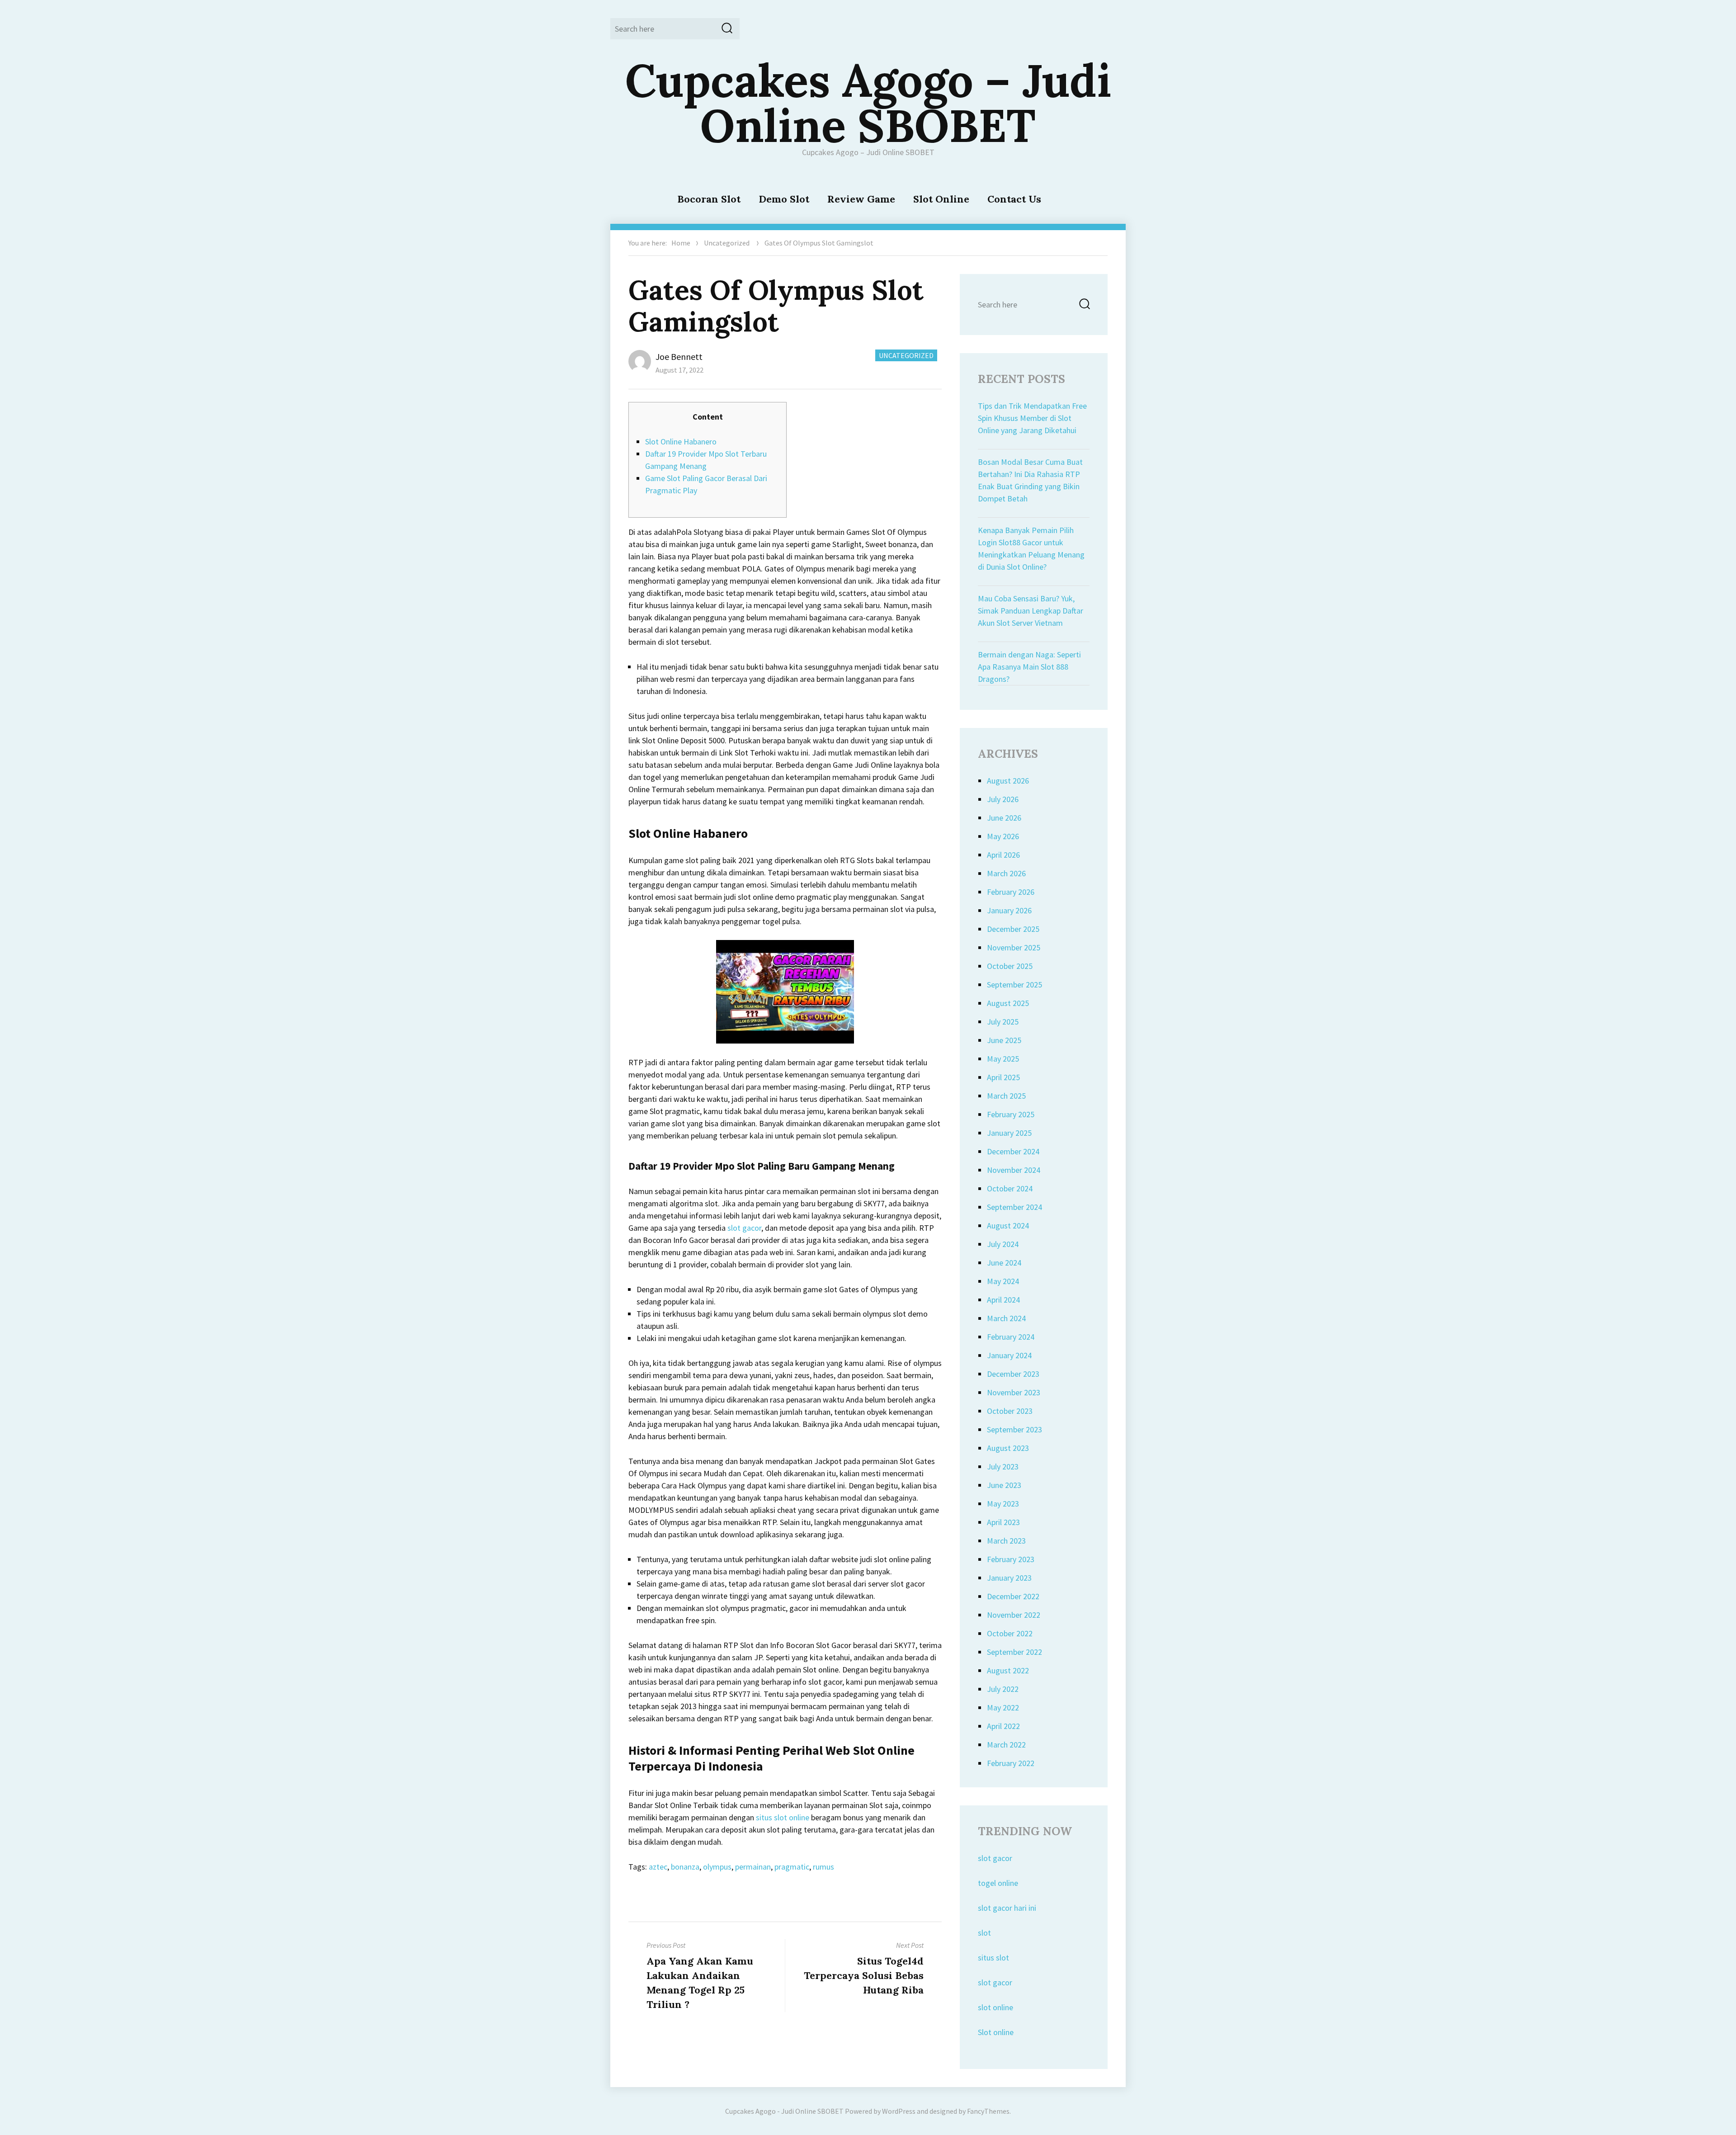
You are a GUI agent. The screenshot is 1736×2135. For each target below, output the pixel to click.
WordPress (899, 2111)
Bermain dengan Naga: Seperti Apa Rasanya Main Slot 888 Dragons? (1029, 667)
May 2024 (1003, 1281)
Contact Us (1014, 199)
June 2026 (1004, 818)
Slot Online (941, 199)
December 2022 (1013, 1596)
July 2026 (1003, 799)
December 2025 (1013, 929)
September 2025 (1014, 985)
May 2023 (1003, 1504)
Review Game (861, 199)
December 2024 (1013, 1151)
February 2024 (1011, 1337)
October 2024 (1010, 1188)
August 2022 (1008, 1670)
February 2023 (1011, 1559)
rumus (823, 1867)
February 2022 (1011, 1763)
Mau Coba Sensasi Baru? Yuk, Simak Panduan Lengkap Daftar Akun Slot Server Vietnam (1031, 611)
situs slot (993, 1958)
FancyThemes (988, 2111)
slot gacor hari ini (1007, 1908)
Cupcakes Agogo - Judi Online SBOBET (784, 2111)
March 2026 (1006, 873)
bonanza (685, 1867)
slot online (995, 2007)
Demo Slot (784, 199)
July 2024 (1003, 1244)
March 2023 (1006, 1541)
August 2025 (1008, 1003)
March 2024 (1006, 1318)
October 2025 (1010, 966)
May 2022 (1003, 1708)
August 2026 (1008, 781)
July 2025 (1003, 1022)
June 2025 (1004, 1040)
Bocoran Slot (709, 199)
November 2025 (1014, 947)
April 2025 (1003, 1077)
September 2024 (1014, 1207)
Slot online (996, 2032)
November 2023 (1014, 1392)
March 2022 (1006, 1745)
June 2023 (1004, 1485)
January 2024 (1009, 1355)
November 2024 (1014, 1170)
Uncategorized (727, 243)
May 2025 (1003, 1059)
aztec (658, 1867)
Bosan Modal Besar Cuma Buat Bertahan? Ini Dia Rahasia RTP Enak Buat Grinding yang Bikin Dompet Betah (1030, 480)
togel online (998, 1883)
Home (681, 243)
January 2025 (1009, 1133)
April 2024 (1003, 1300)
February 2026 (1011, 892)
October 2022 (1010, 1633)
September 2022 (1014, 1652)
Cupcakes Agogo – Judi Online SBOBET (868, 103)
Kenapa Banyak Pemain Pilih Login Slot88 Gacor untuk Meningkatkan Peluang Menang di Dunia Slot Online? (1031, 548)
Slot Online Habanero (681, 442)
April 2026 (1003, 855)
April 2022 (1003, 1726)
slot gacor (744, 1228)
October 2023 (1010, 1411)
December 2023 (1013, 1374)
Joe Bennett (679, 357)
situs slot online (783, 1817)
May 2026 (1003, 836)
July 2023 (1003, 1467)
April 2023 (1003, 1522)
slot (984, 1933)
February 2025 (1011, 1114)
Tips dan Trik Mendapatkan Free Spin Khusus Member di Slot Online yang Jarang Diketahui (1032, 418)
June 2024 (1004, 1263)
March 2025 (1006, 1096)
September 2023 (1014, 1429)
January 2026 (1009, 910)
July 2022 (1003, 1689)
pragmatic (792, 1867)
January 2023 (1009, 1578)
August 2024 (1008, 1226)
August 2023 (1008, 1448)
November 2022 (1014, 1615)
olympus (717, 1867)
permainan (753, 1867)
